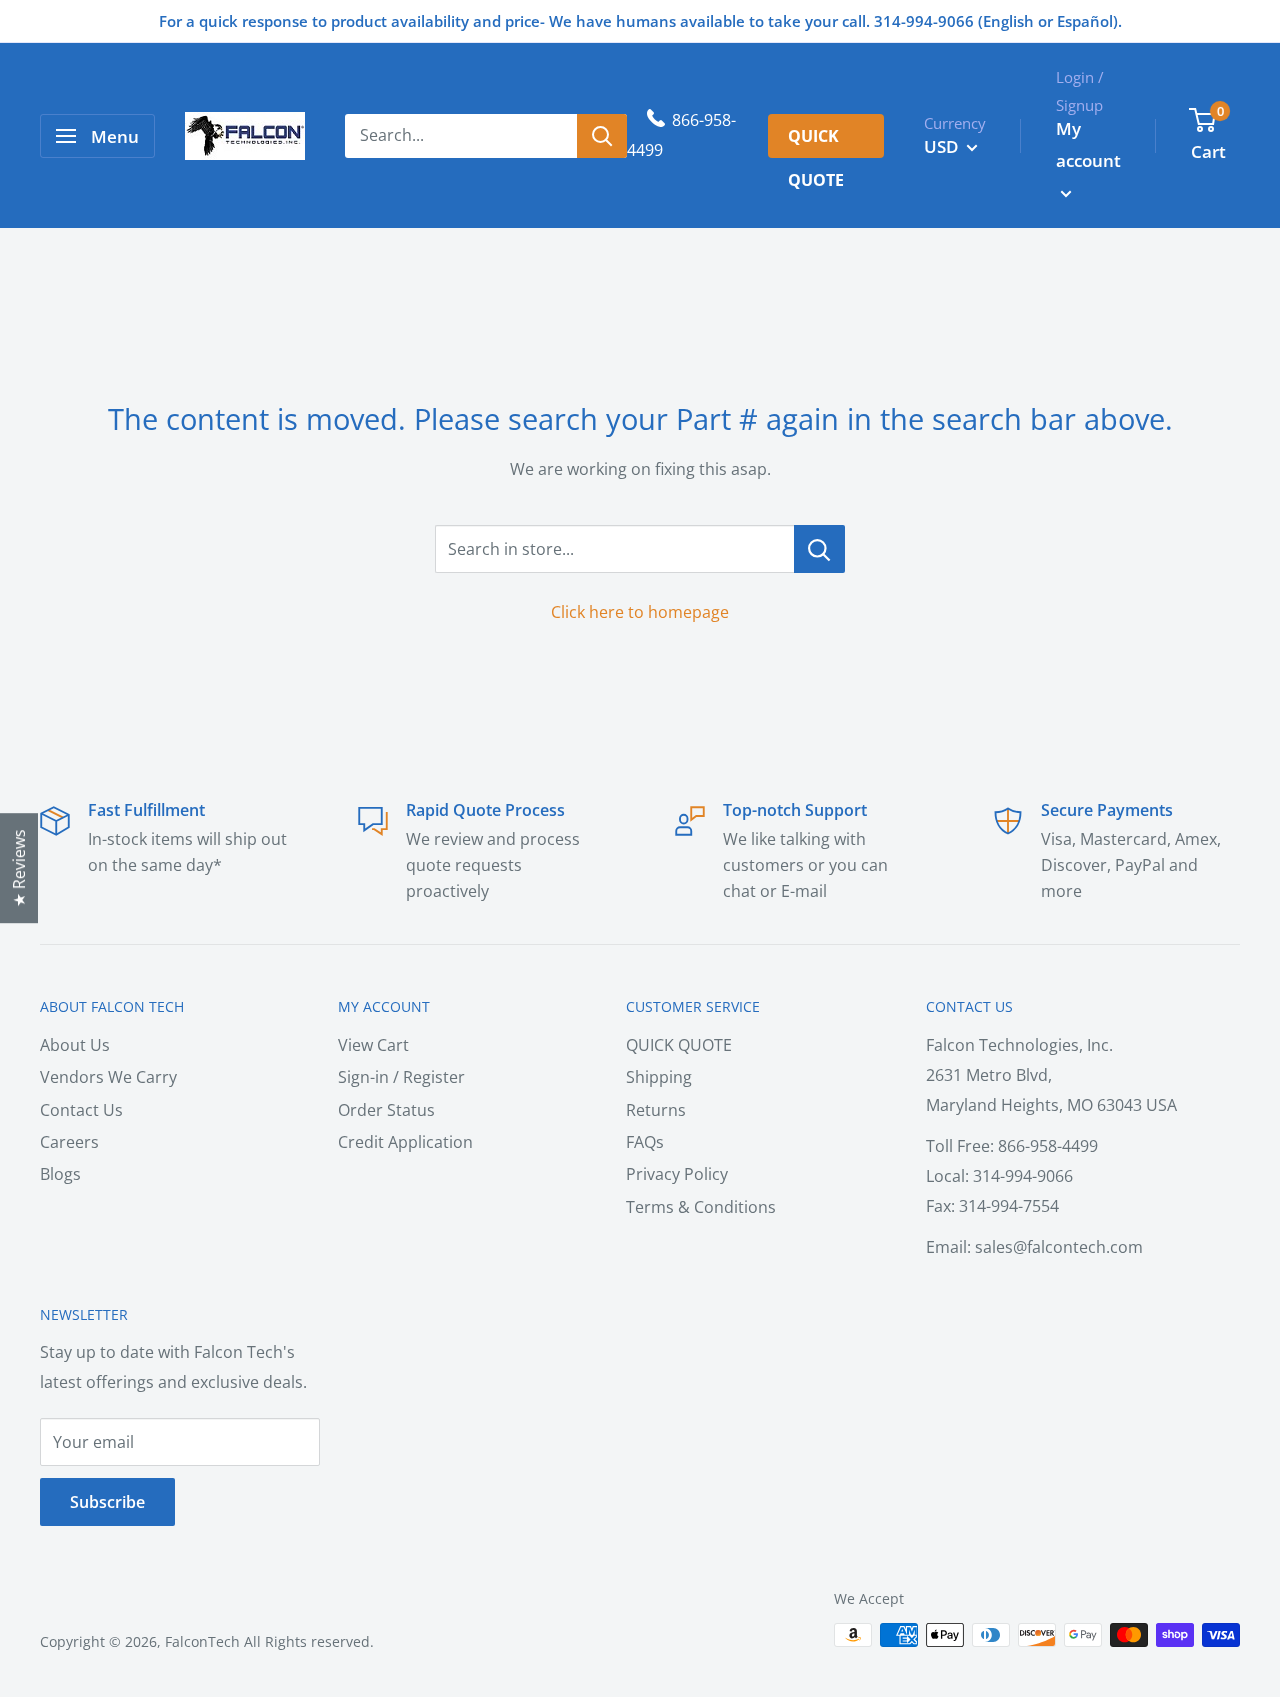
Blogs (60, 1174)
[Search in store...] (819, 549)
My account (1088, 144)
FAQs (645, 1142)
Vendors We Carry (108, 1077)
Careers (69, 1142)
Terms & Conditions (701, 1207)
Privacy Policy (677, 1174)
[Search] (602, 136)
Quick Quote (816, 141)
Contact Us (81, 1110)
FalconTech (202, 1641)
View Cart (373, 1045)
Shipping (659, 1077)
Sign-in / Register (401, 1077)
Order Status (386, 1110)
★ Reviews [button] (19, 868)
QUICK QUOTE (679, 1045)
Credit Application (405, 1142)
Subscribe (107, 1502)
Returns (656, 1110)
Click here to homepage (640, 612)
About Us (75, 1045)
